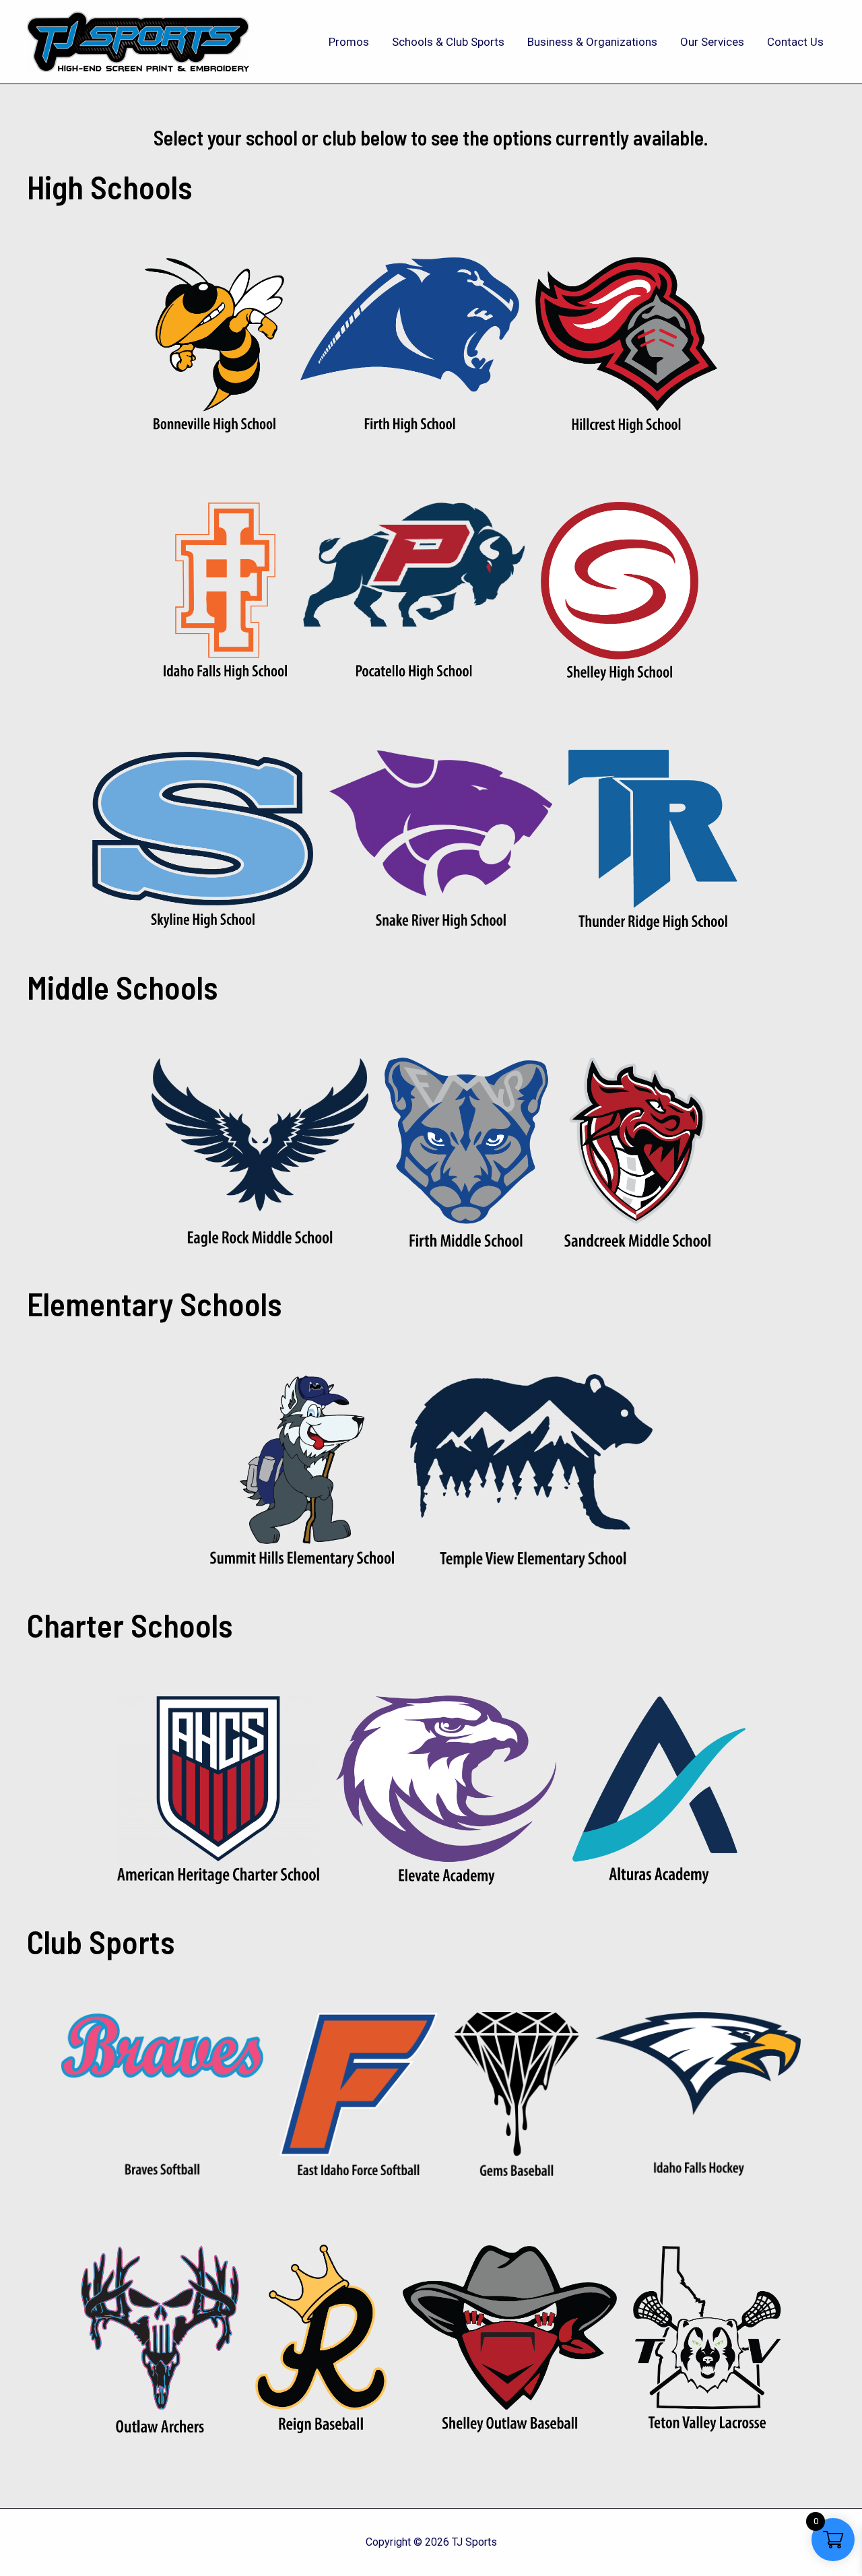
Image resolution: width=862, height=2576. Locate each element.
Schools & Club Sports (448, 42)
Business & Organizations (592, 42)
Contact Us (795, 42)
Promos (349, 42)
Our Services (712, 42)
